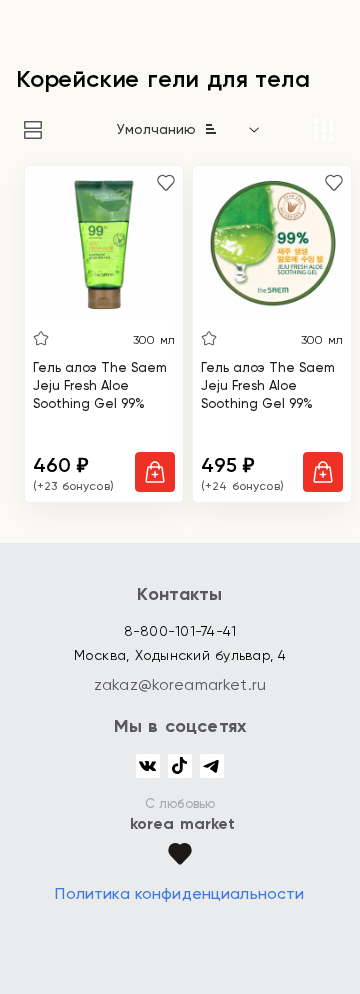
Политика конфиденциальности (179, 893)
